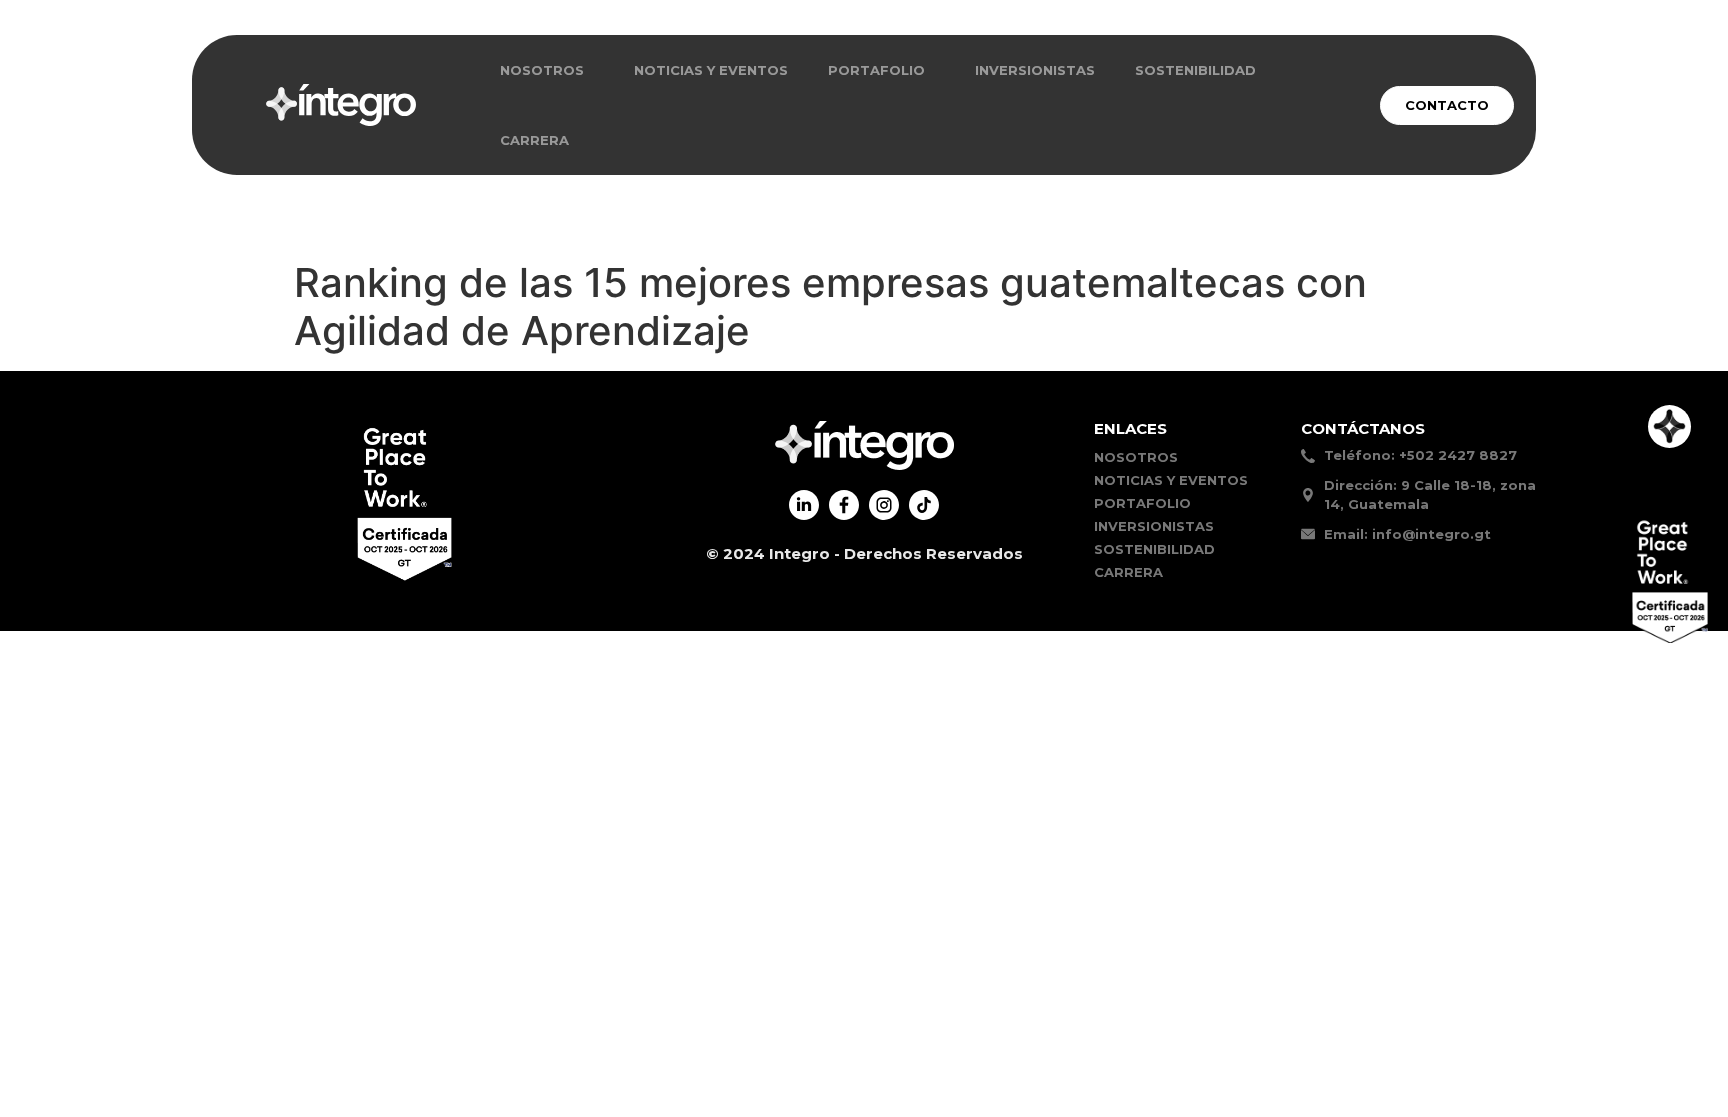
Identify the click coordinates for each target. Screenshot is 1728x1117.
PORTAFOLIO (1142, 503)
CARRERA (534, 140)
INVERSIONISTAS (1035, 70)
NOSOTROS (542, 70)
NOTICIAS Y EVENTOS (711, 70)
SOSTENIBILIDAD (1195, 70)
